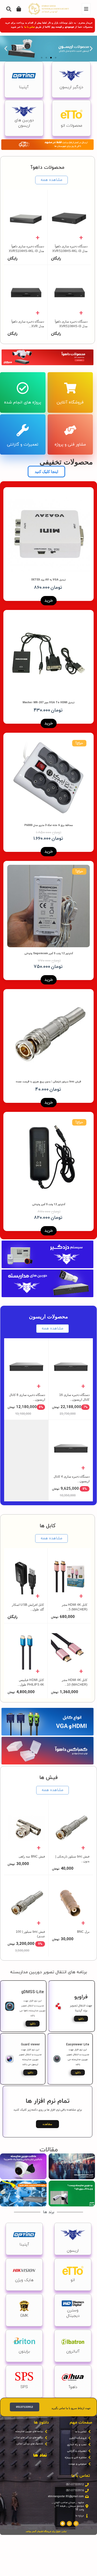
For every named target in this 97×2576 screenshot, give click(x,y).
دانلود (81, 2019)
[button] (91, 49)
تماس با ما (30, 27)
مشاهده (47, 2124)
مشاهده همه (51, 180)
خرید (49, 601)
